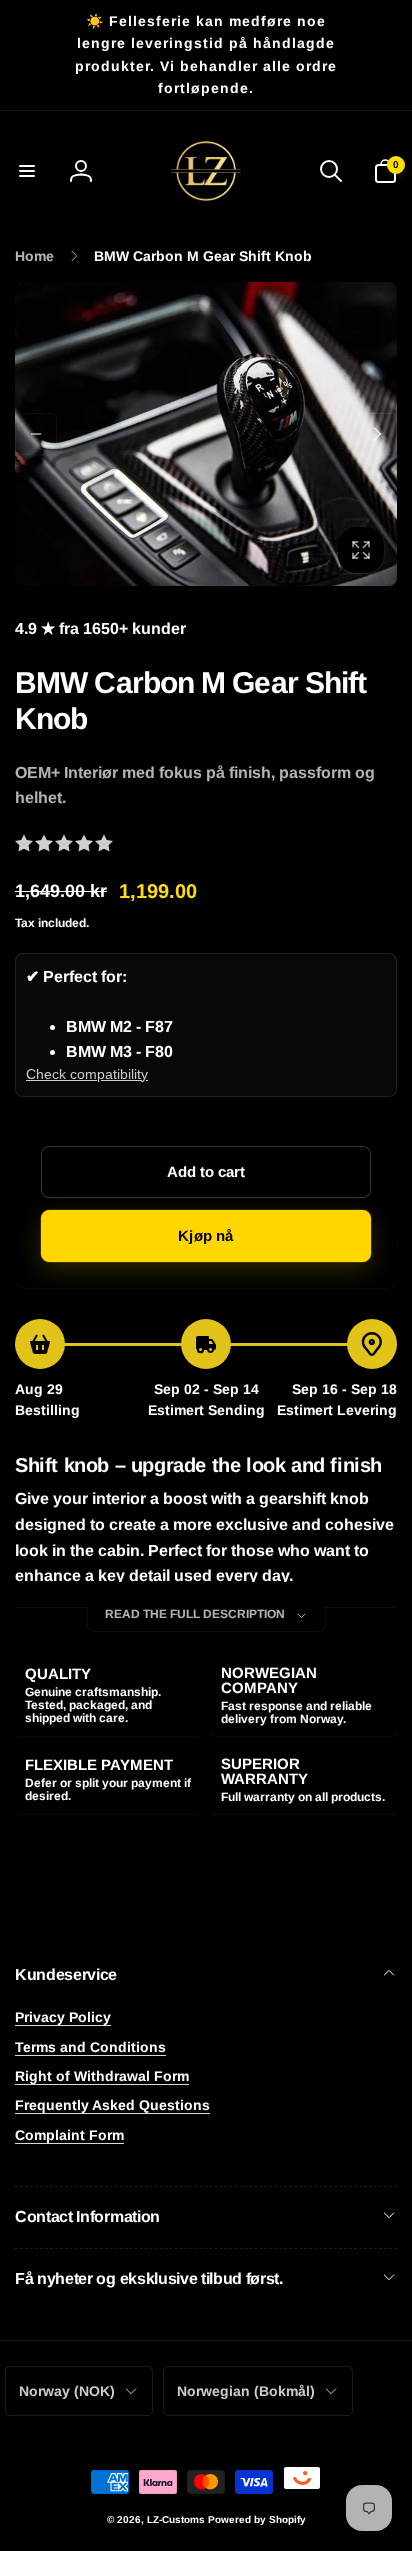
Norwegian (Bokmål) (246, 2391)
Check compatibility (87, 1074)
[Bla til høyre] (376, 434)
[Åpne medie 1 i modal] (206, 434)
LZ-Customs (176, 2519)
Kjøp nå (205, 1235)
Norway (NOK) (67, 2391)
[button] (27, 171)
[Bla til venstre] (36, 434)
